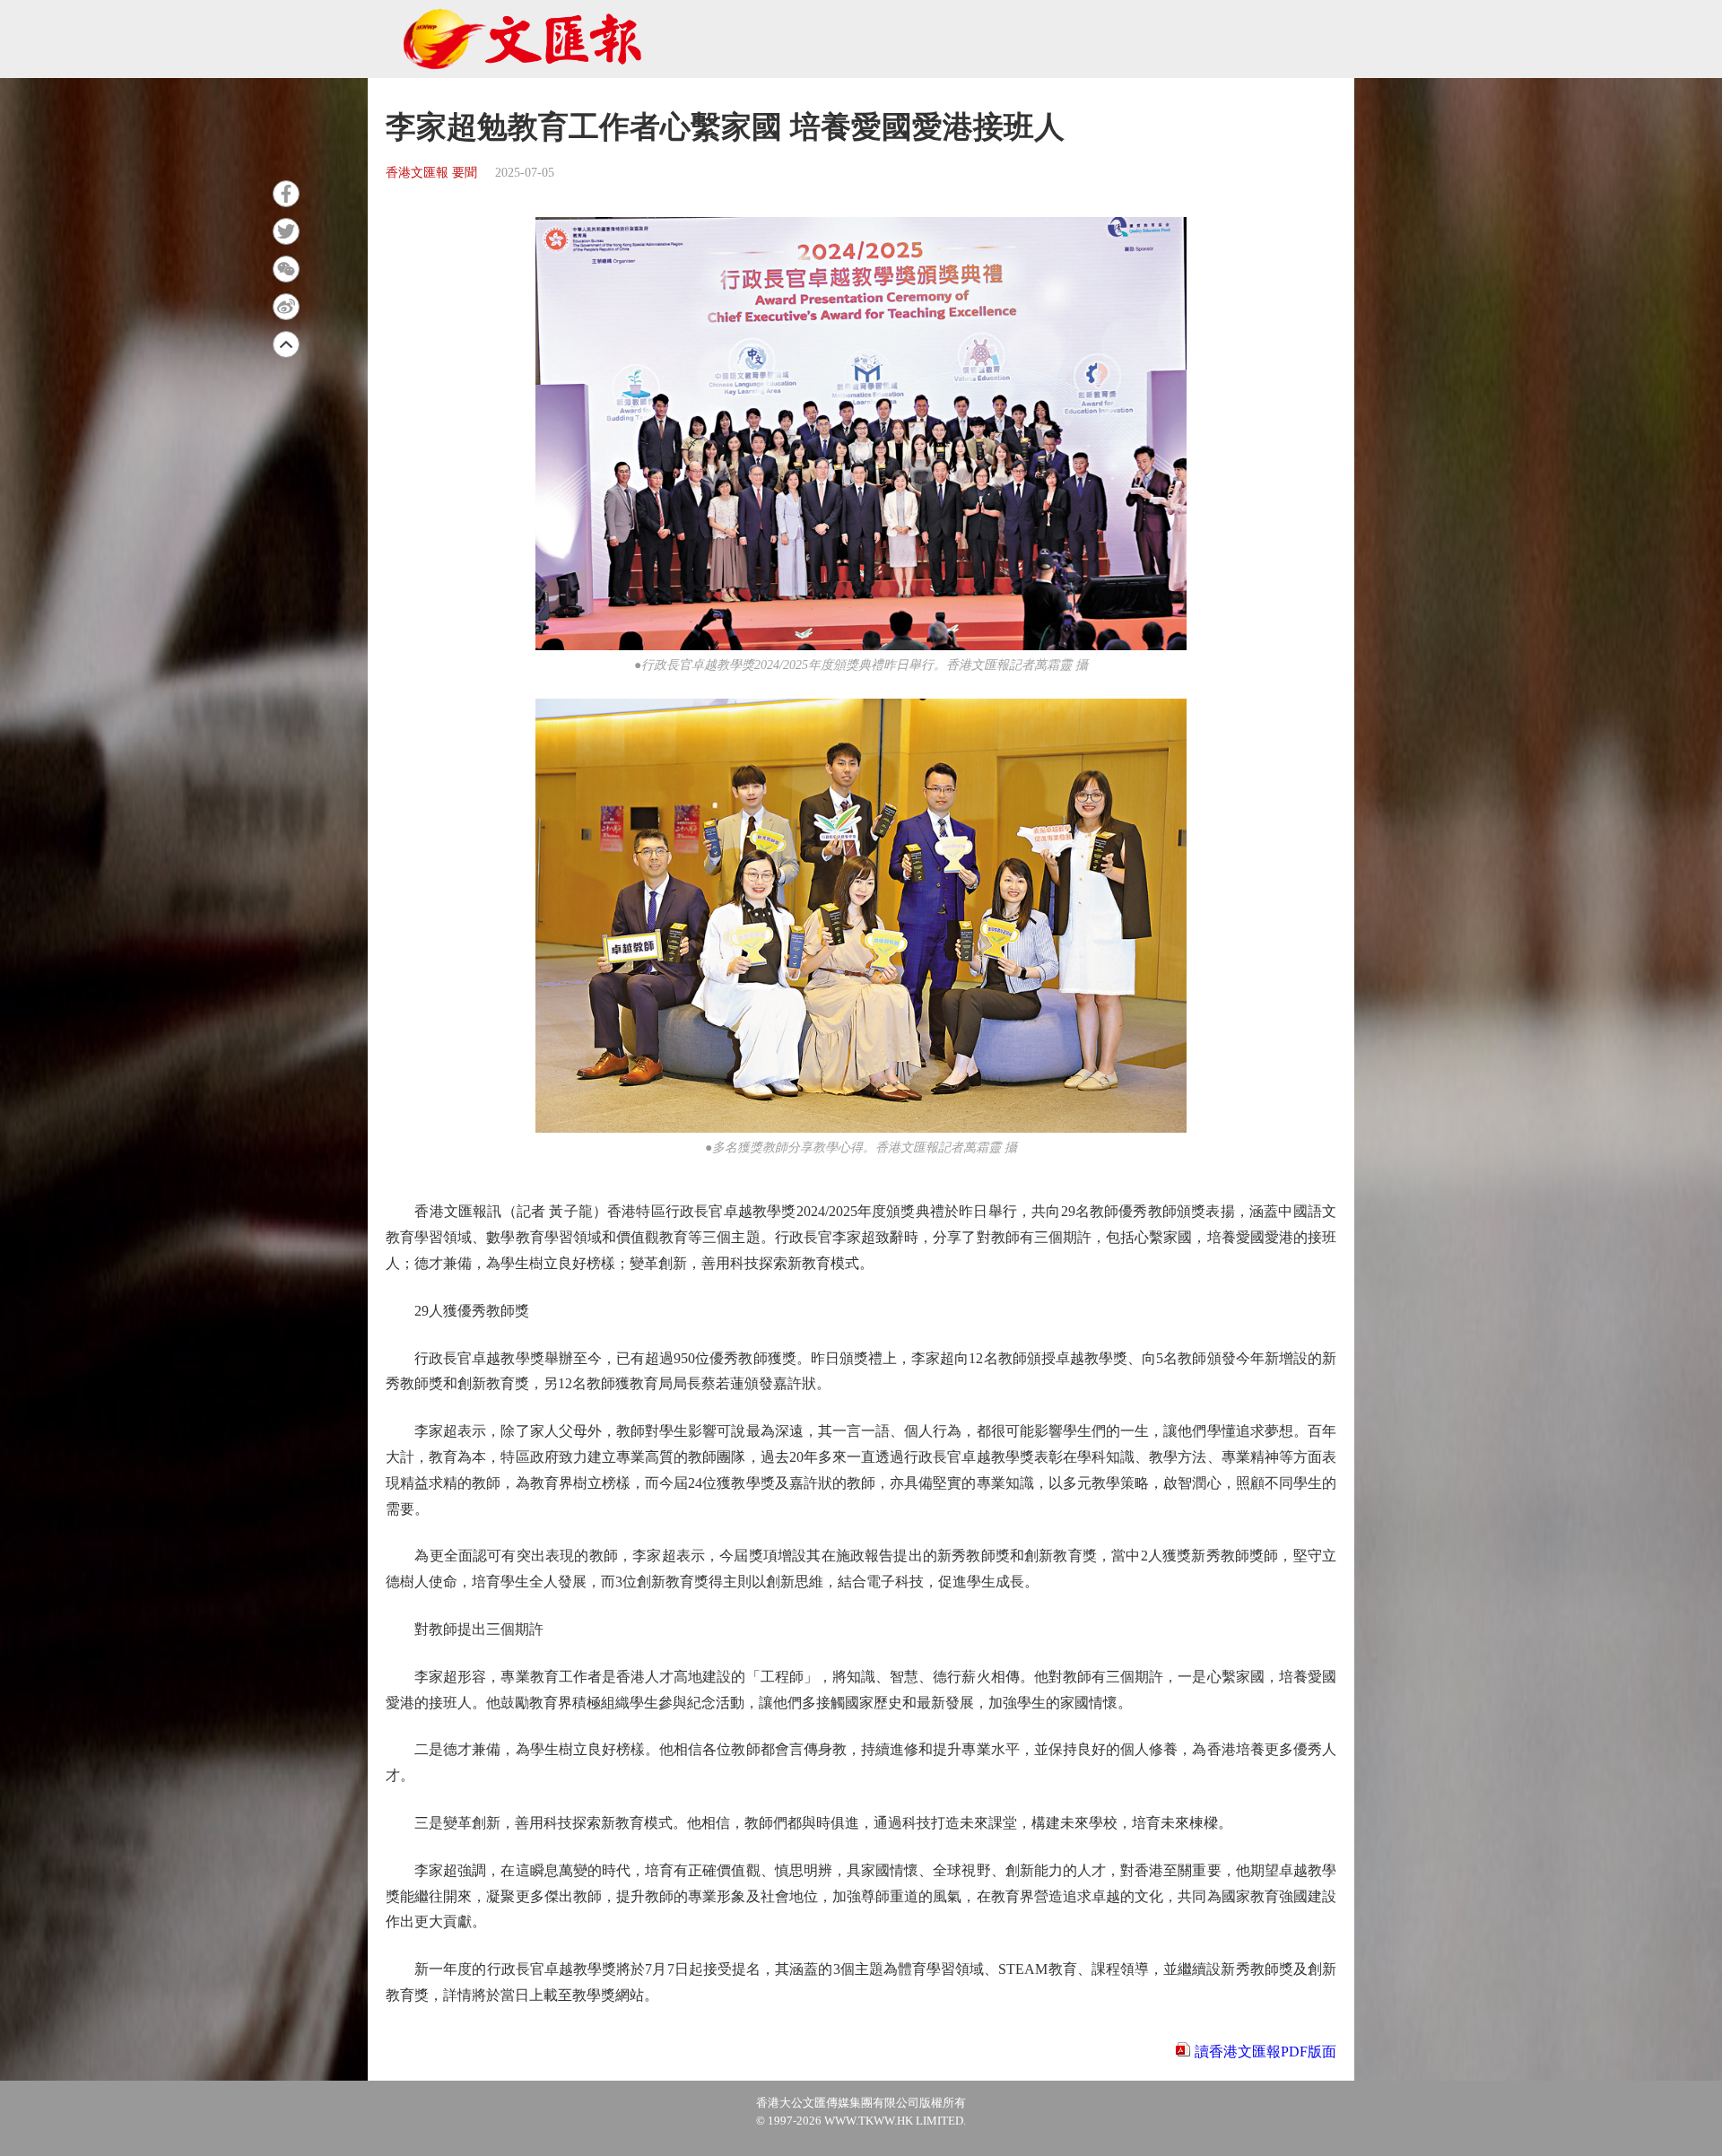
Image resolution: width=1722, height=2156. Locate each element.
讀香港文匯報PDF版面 (1265, 2052)
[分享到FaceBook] (286, 194)
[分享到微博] (286, 307)
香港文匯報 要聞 (431, 173)
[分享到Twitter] (286, 231)
